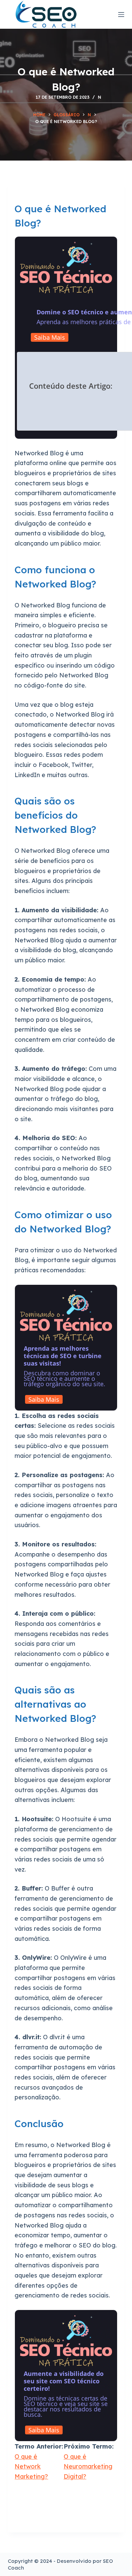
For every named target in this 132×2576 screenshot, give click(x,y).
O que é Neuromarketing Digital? (88, 2466)
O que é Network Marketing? (31, 2466)
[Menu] (121, 15)
